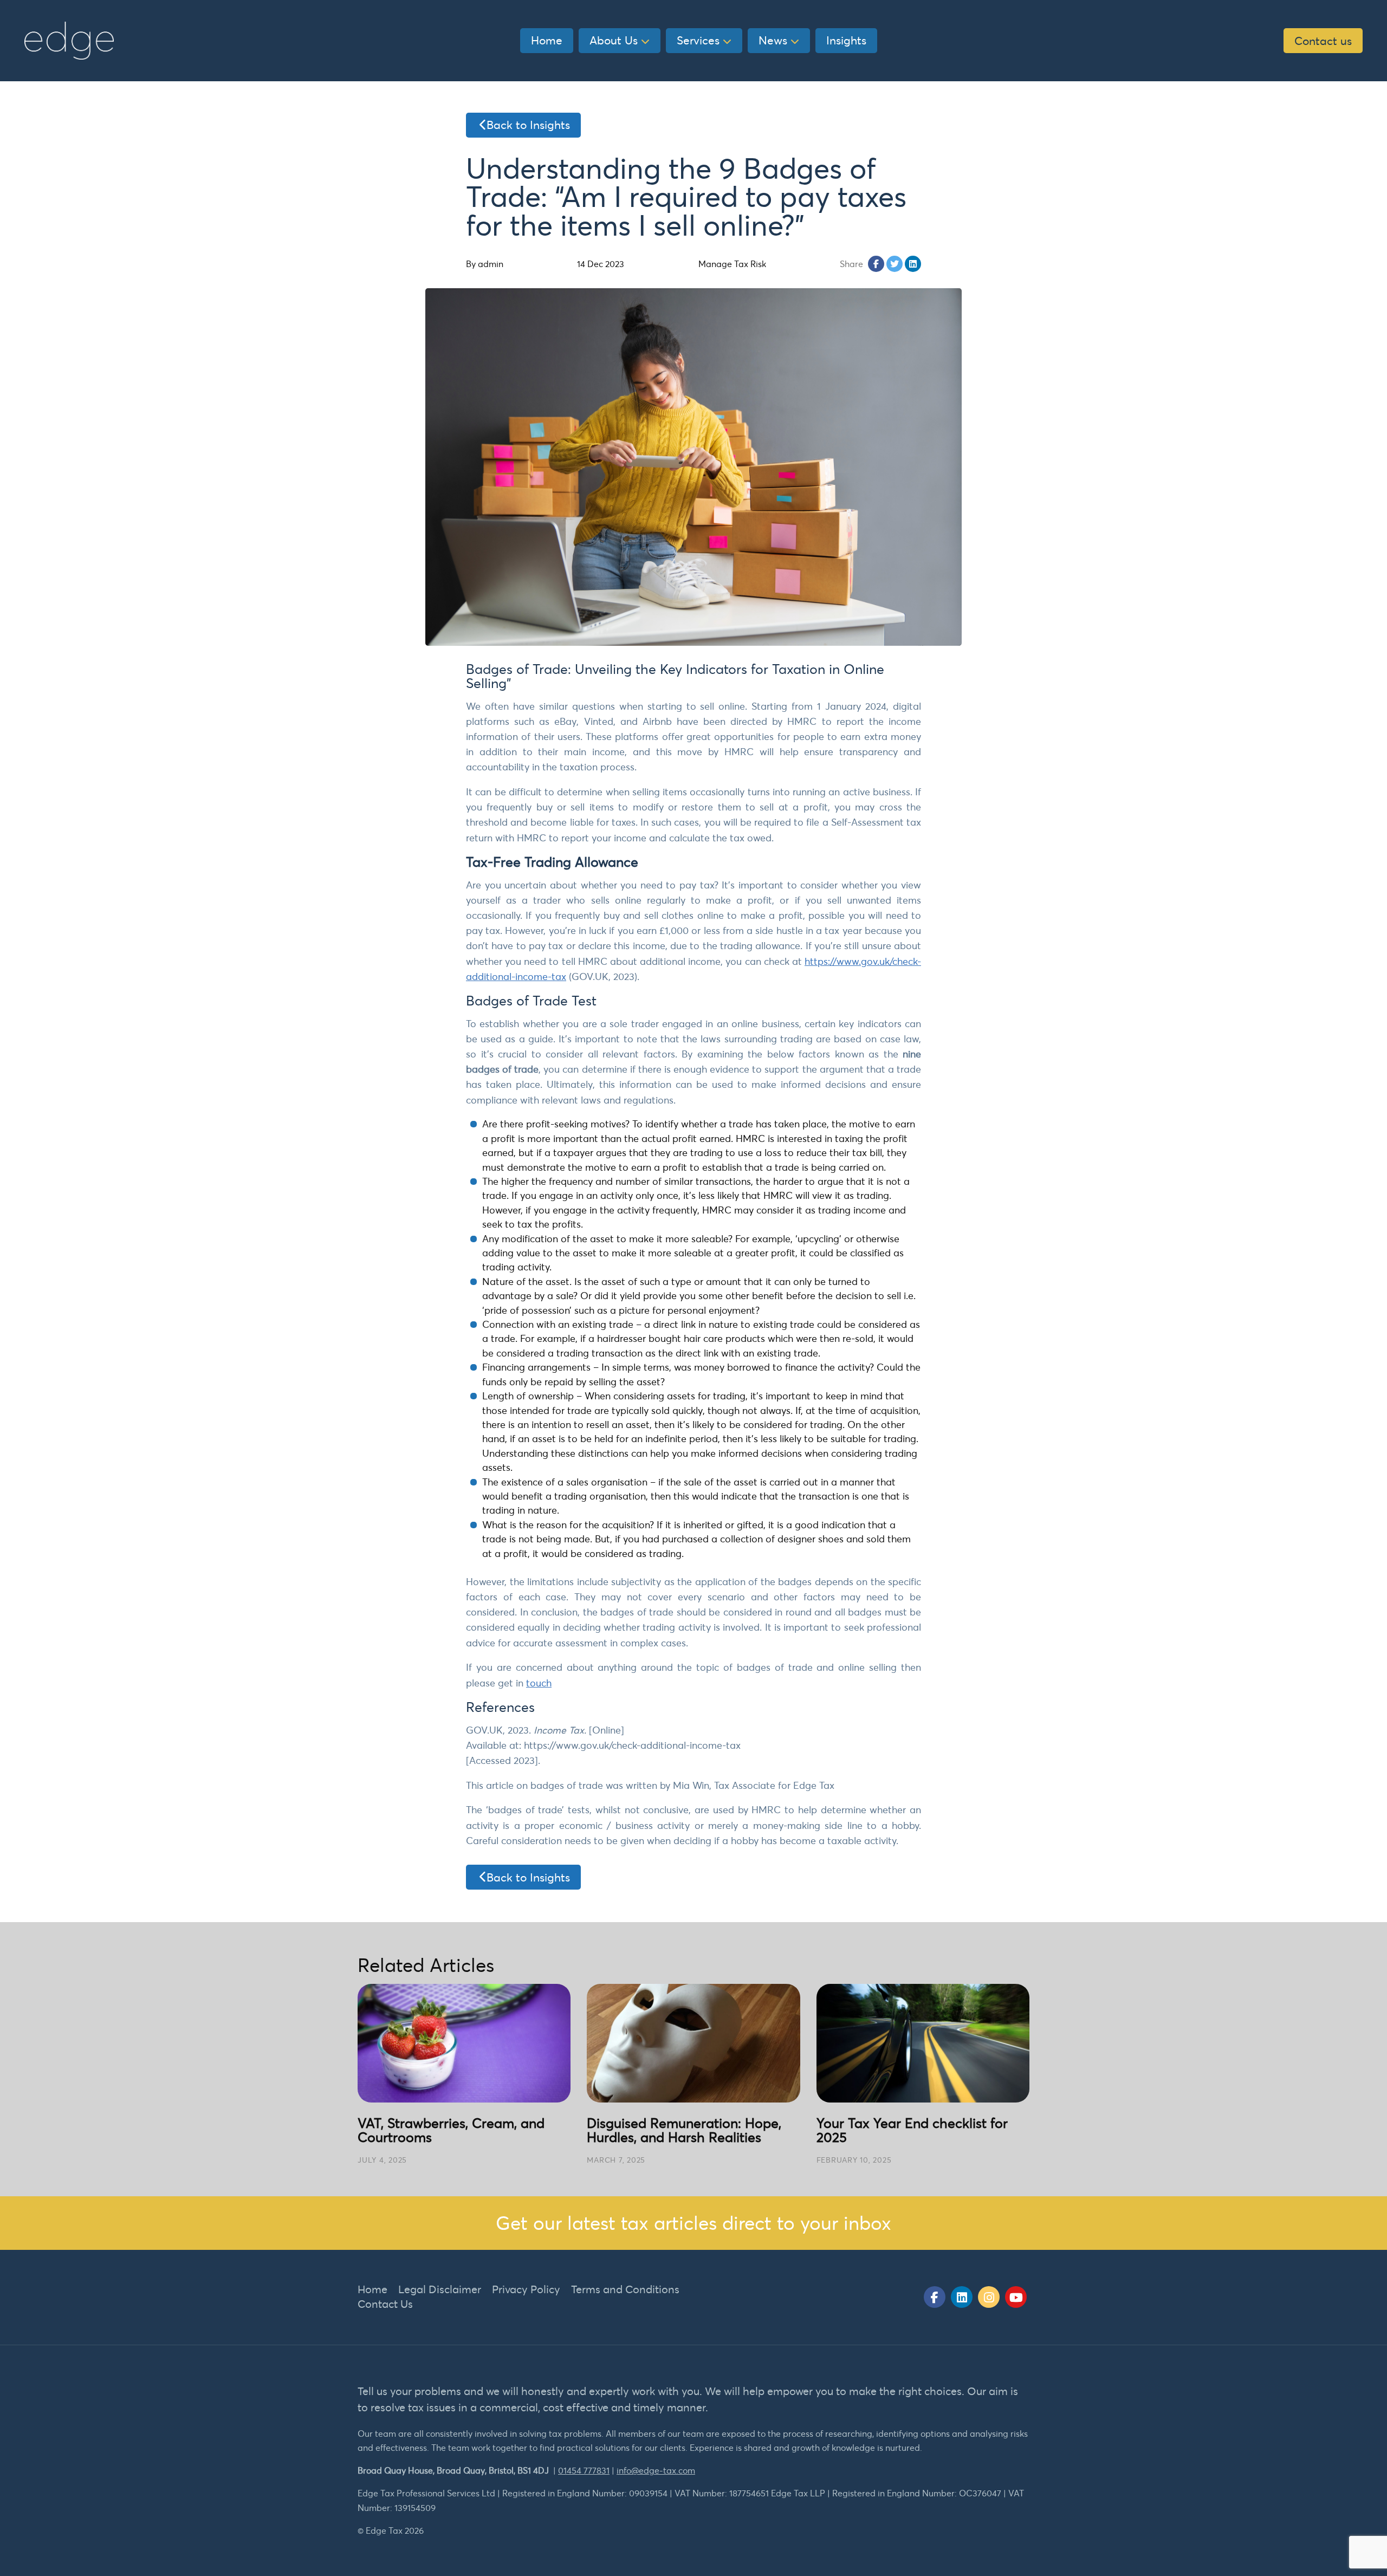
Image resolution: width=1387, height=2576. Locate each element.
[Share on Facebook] (876, 264)
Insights (846, 40)
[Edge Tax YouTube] (1016, 2297)
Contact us (1323, 41)
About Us (614, 40)
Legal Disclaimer (440, 2289)
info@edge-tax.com (656, 2470)
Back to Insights (528, 125)
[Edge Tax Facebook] (935, 2297)
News (773, 40)
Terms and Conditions (625, 2289)
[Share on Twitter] (895, 264)
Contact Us (385, 2304)
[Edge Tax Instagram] (989, 2297)
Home (547, 40)
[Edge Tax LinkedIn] (962, 2297)
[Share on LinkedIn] (913, 264)
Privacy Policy (526, 2289)
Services (698, 40)
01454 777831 (584, 2470)
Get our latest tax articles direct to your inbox (693, 2223)
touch (539, 1683)
